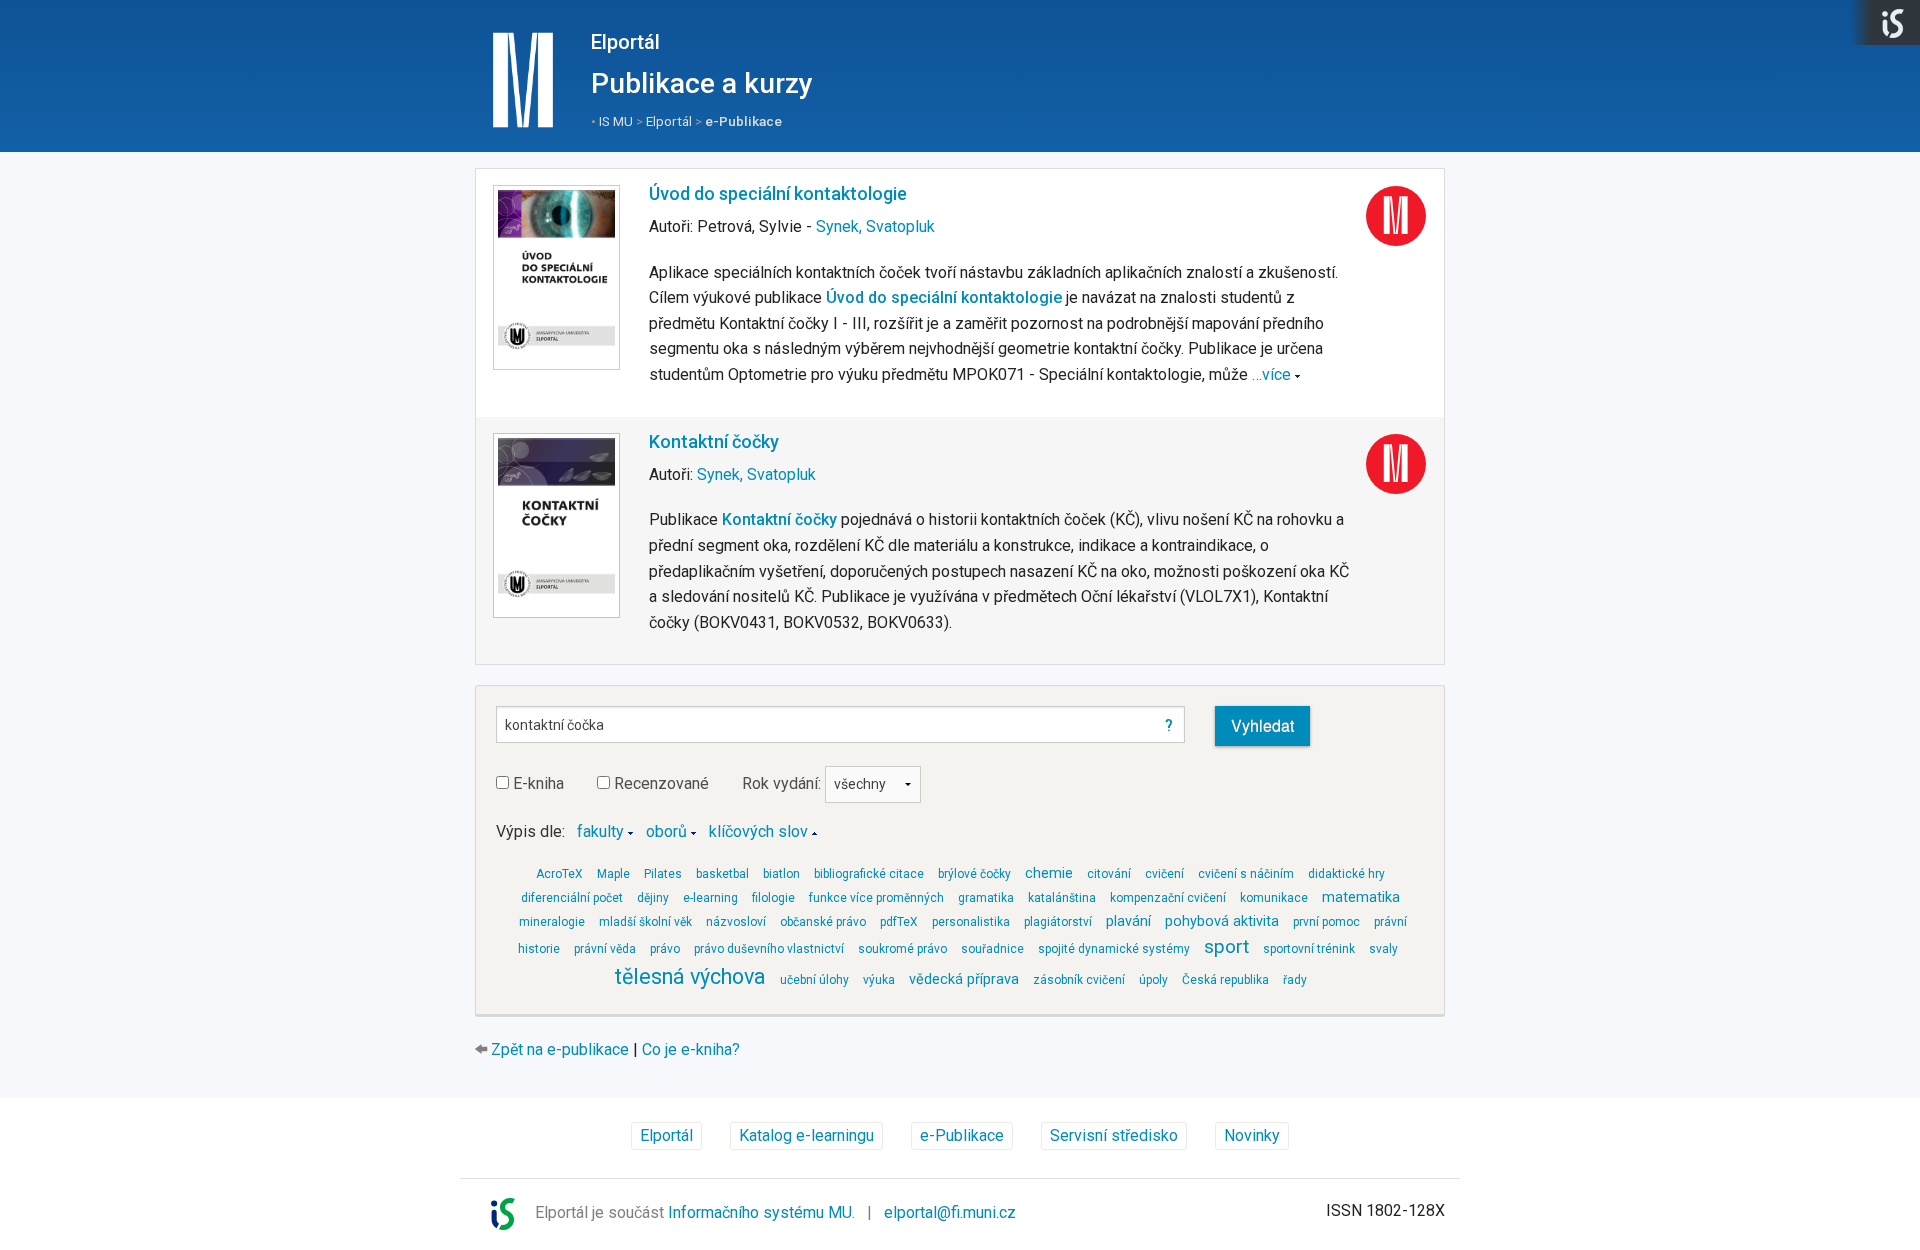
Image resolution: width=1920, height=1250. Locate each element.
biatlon (781, 874)
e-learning (710, 898)
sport (1226, 946)
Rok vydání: (783, 783)
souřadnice (992, 949)
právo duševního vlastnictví (769, 949)
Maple (613, 874)
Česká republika (1225, 980)
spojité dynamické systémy (1114, 949)
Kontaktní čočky (714, 441)
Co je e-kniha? (691, 1049)
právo (665, 949)
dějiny (653, 898)
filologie (773, 898)
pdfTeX (899, 922)
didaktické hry (1346, 874)
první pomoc (1326, 922)
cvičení (1164, 874)
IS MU (616, 121)
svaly (1383, 949)
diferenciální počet (572, 898)
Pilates (663, 874)
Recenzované (659, 783)
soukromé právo (902, 949)
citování (1109, 874)
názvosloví (736, 922)
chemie (1049, 873)
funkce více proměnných (876, 898)
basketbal (722, 874)
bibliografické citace (869, 874)
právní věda (605, 949)
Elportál (625, 42)
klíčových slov (758, 831)
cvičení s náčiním (1246, 874)
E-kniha (536, 783)
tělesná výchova (690, 976)
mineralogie (552, 922)
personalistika (971, 922)
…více (1271, 374)
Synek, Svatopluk (875, 226)
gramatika (986, 898)
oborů (666, 831)
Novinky (1252, 1135)
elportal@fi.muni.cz (950, 1212)
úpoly (1153, 980)
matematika (1361, 897)
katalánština (1062, 898)
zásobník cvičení (1079, 980)
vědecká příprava (964, 979)
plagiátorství (1058, 922)
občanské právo (823, 922)
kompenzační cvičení (1168, 898)
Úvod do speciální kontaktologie (778, 193)
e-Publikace (743, 121)
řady (1295, 980)
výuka (879, 980)
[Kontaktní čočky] (556, 526)
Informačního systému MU (760, 1212)
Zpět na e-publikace (560, 1049)
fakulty (600, 831)
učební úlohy (814, 980)
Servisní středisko (1114, 1135)
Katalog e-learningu (806, 1135)
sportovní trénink (1309, 949)
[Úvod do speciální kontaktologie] (556, 278)
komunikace (1274, 898)
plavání (1128, 921)
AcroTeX (559, 874)
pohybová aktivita (1222, 921)
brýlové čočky (974, 874)
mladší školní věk (645, 922)
